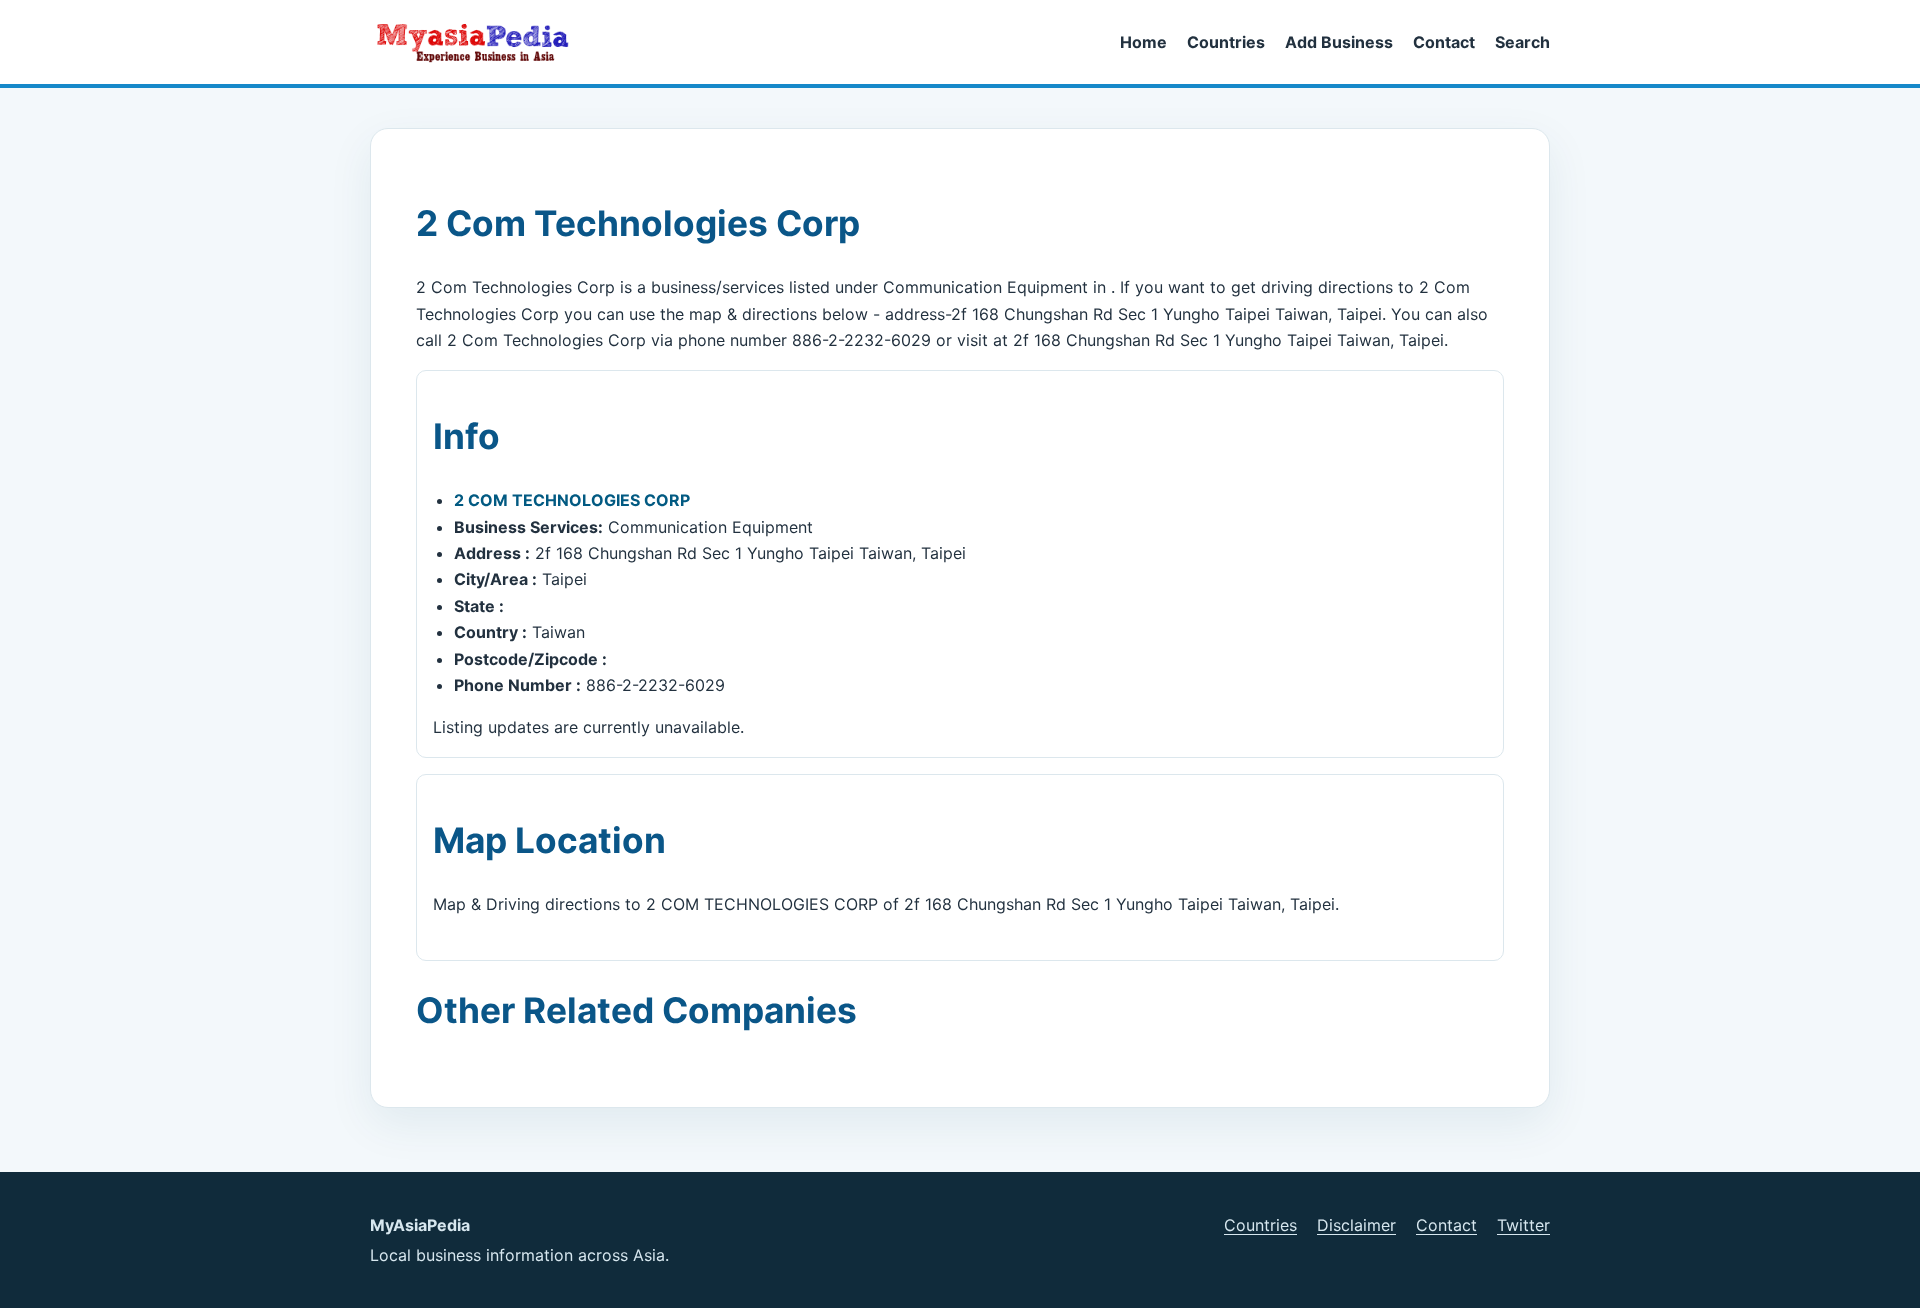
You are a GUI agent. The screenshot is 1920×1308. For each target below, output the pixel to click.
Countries (1226, 42)
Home (1143, 42)
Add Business (1339, 42)
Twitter (1523, 1225)
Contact (1444, 42)
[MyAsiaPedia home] (481, 42)
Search (1522, 42)
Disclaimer (1356, 1225)
